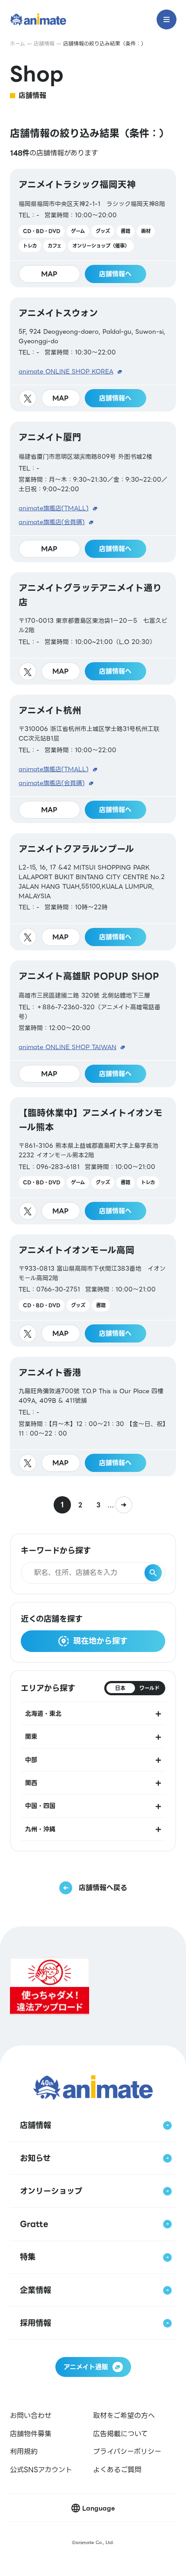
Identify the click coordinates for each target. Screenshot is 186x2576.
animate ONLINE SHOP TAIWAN (67, 1047)
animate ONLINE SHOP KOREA (66, 371)
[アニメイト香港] (93, 1417)
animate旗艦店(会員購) (52, 522)
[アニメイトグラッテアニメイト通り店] (93, 628)
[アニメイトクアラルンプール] (93, 892)
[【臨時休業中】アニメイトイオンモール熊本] (93, 1161)
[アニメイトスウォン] (93, 354)
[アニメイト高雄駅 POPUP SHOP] (93, 1024)
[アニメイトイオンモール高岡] (93, 1291)
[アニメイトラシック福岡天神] (93, 228)
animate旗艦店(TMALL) (54, 508)
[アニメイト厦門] (93, 492)
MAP (49, 274)
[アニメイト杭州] (93, 759)
